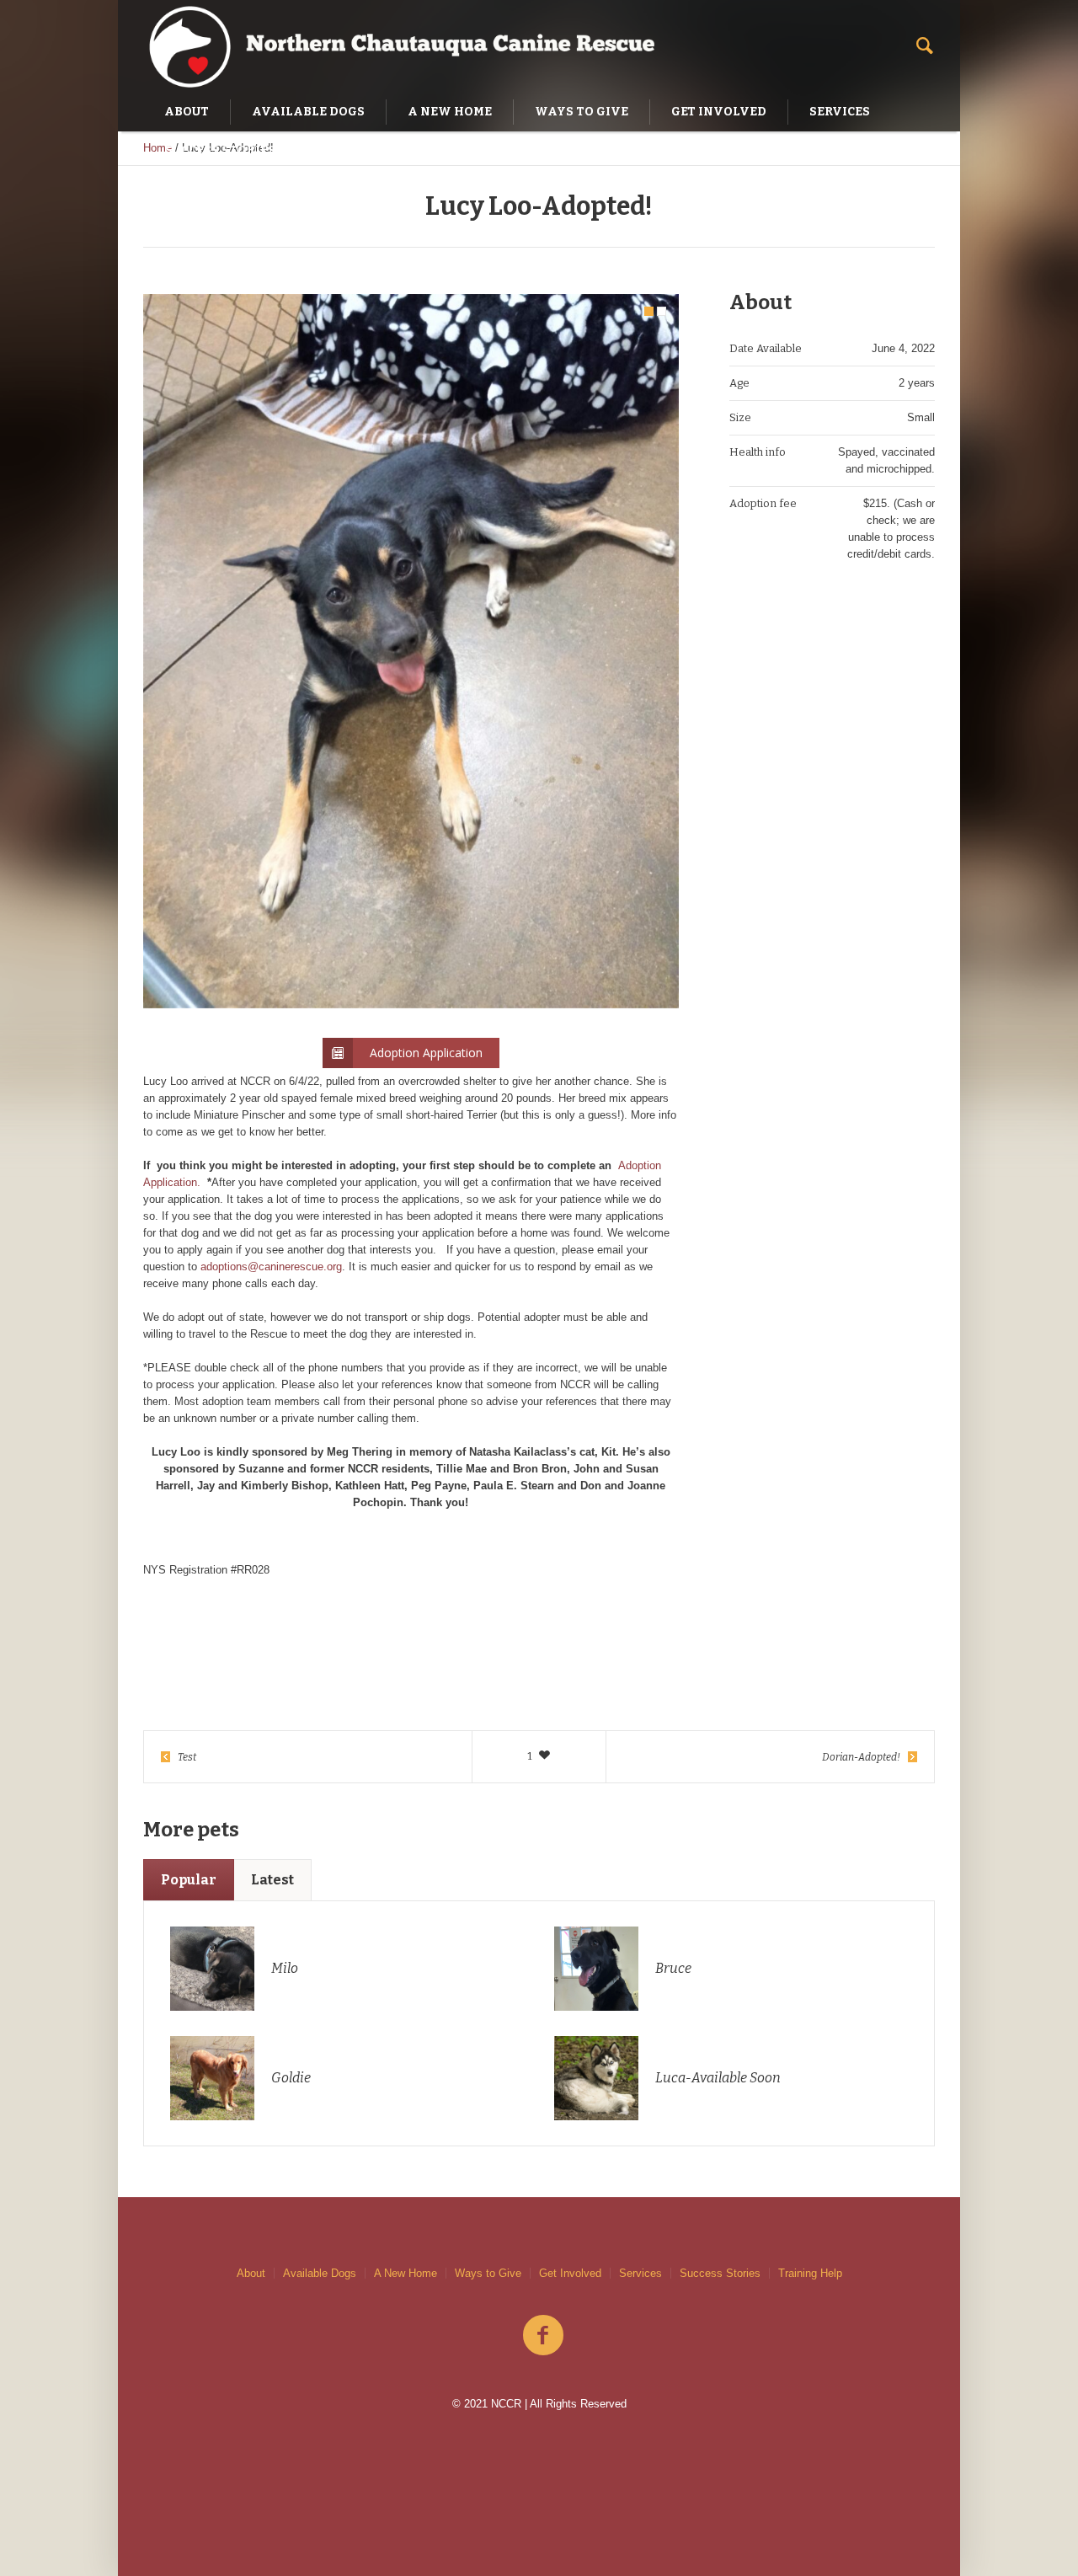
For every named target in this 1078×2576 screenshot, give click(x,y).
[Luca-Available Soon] (596, 2077)
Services (640, 2273)
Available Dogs (320, 2273)
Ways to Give (488, 2273)
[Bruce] (596, 1967)
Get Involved (570, 2273)
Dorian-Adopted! (861, 1757)
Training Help (810, 2273)
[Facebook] (543, 2336)
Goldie (291, 2078)
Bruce (673, 1968)
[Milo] (212, 1967)
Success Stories (720, 2273)
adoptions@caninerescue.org (271, 1267)
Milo (285, 1968)
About (251, 2273)
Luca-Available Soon (718, 2078)
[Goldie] (212, 2077)
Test (187, 1757)
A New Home (406, 2273)
